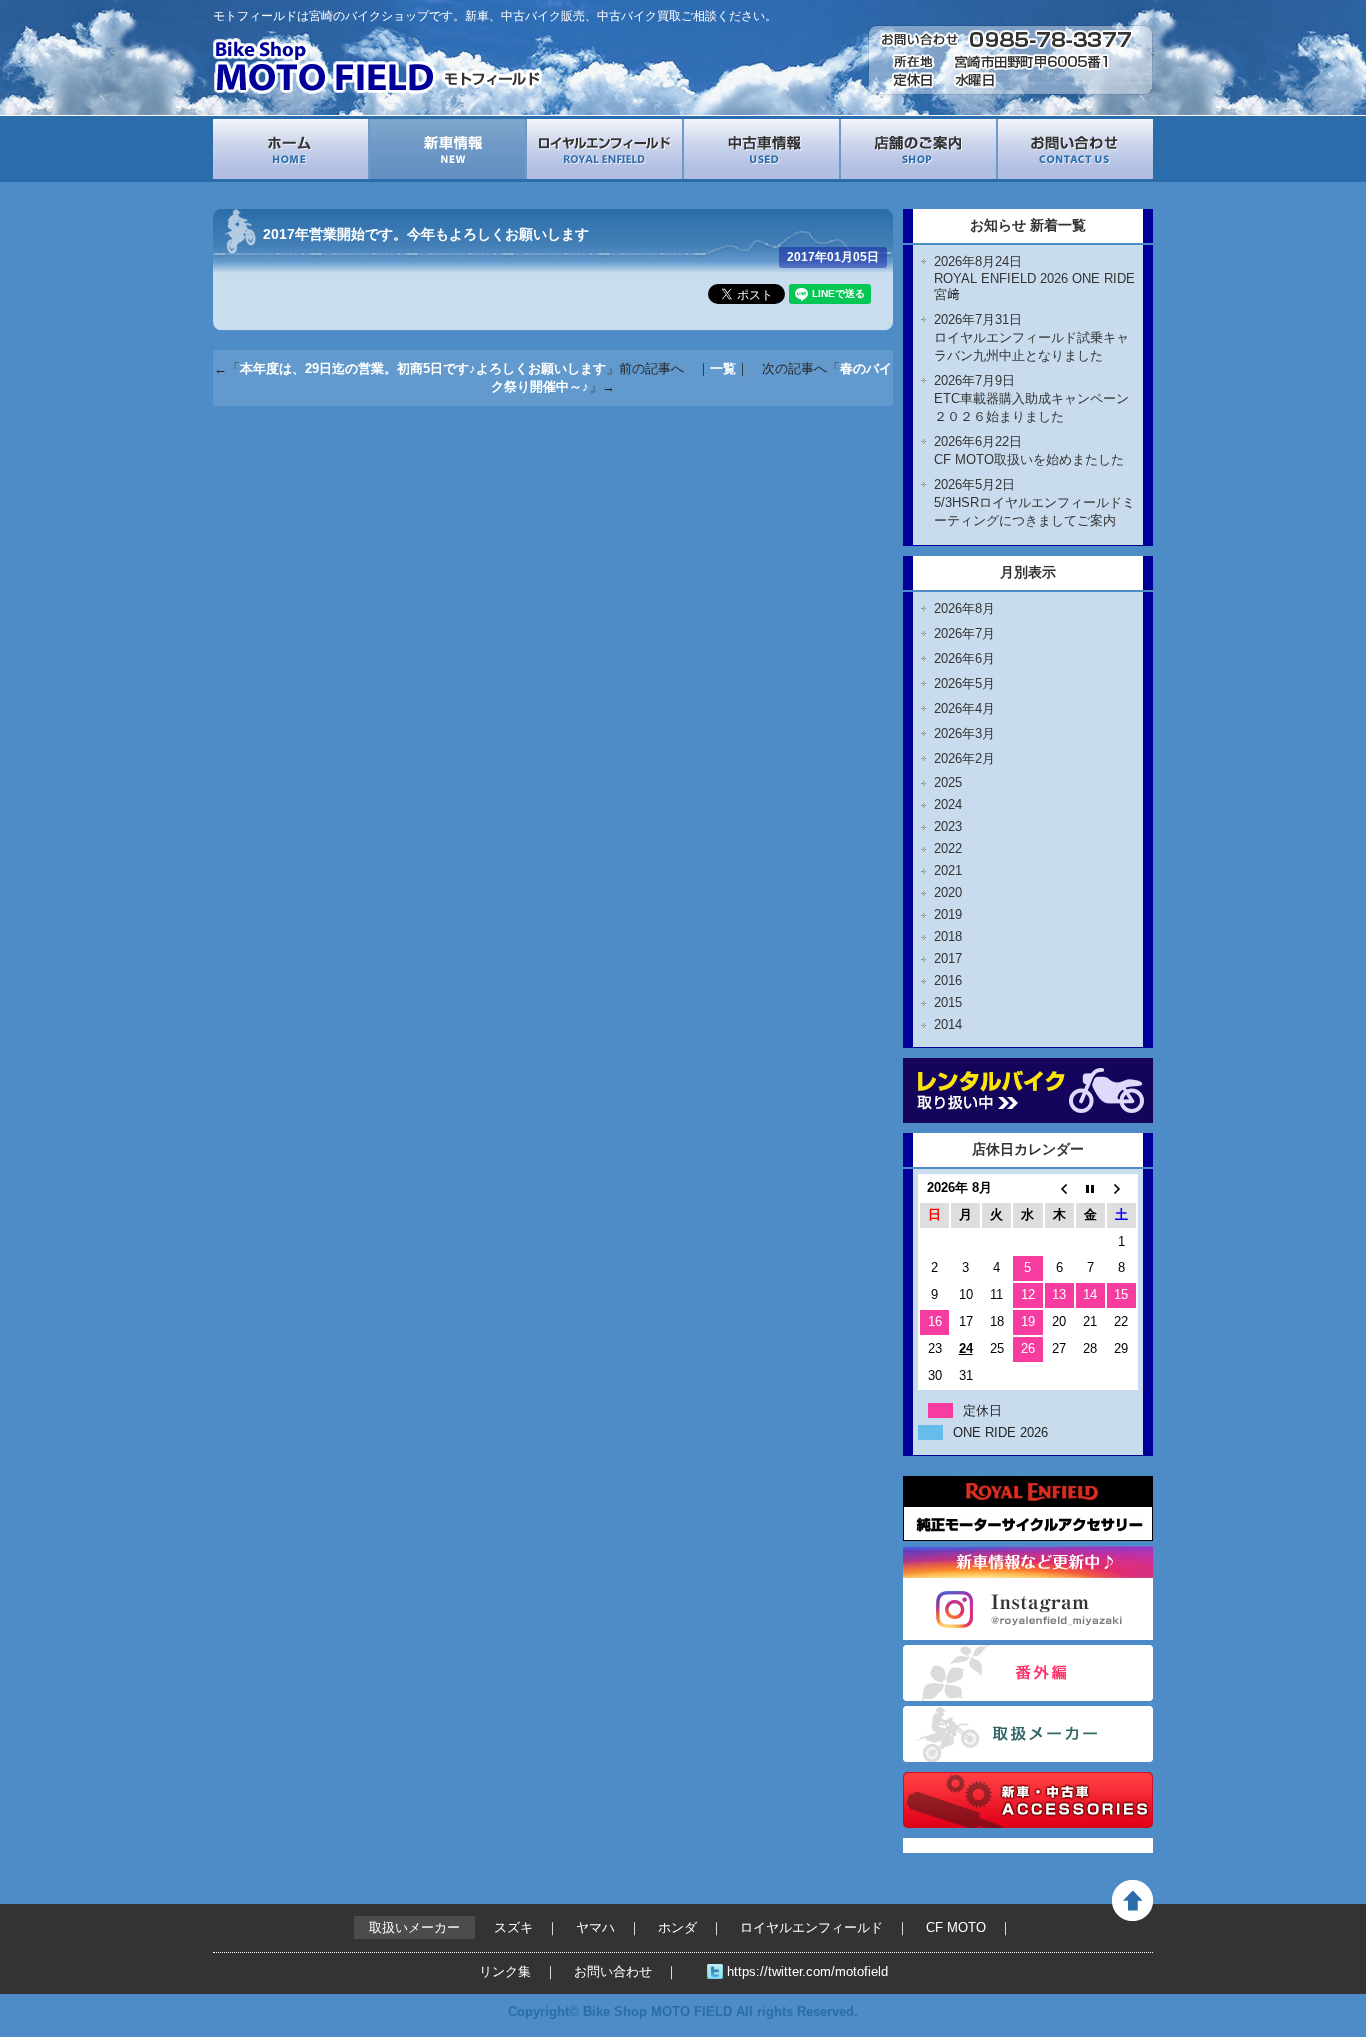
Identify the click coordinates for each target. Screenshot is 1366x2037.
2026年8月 (964, 608)
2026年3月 (964, 733)
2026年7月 (964, 633)
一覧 (723, 368)
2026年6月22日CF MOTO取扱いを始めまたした (1029, 450)
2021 (948, 870)
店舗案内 (918, 149)
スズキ (513, 1927)
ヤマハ (595, 1927)
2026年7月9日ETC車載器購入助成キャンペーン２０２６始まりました (1031, 398)
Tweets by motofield (965, 1845)
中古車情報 (761, 149)
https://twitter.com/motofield (807, 1971)
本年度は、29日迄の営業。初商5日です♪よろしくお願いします (423, 368)
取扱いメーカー (1028, 1734)
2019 (948, 914)
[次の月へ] (1121, 1188)
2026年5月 (964, 683)
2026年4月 (964, 708)
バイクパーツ (1028, 1800)
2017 (948, 958)
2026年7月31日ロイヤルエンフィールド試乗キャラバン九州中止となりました (1031, 337)
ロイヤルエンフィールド (604, 149)
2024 (948, 804)
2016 (948, 980)
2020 (948, 892)
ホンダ (677, 1927)
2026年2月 (964, 758)
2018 (948, 936)
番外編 (1028, 1673)
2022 (948, 848)
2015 (948, 1002)
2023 (948, 826)
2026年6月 (964, 658)
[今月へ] (1090, 1188)
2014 (948, 1024)
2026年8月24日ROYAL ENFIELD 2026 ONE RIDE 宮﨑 (1034, 278)
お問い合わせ (1075, 149)
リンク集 (505, 1971)
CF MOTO (956, 1927)
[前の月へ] (1059, 1188)
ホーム (290, 149)
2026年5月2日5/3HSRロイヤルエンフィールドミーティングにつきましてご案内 (1034, 502)
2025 (948, 782)
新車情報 (447, 149)
